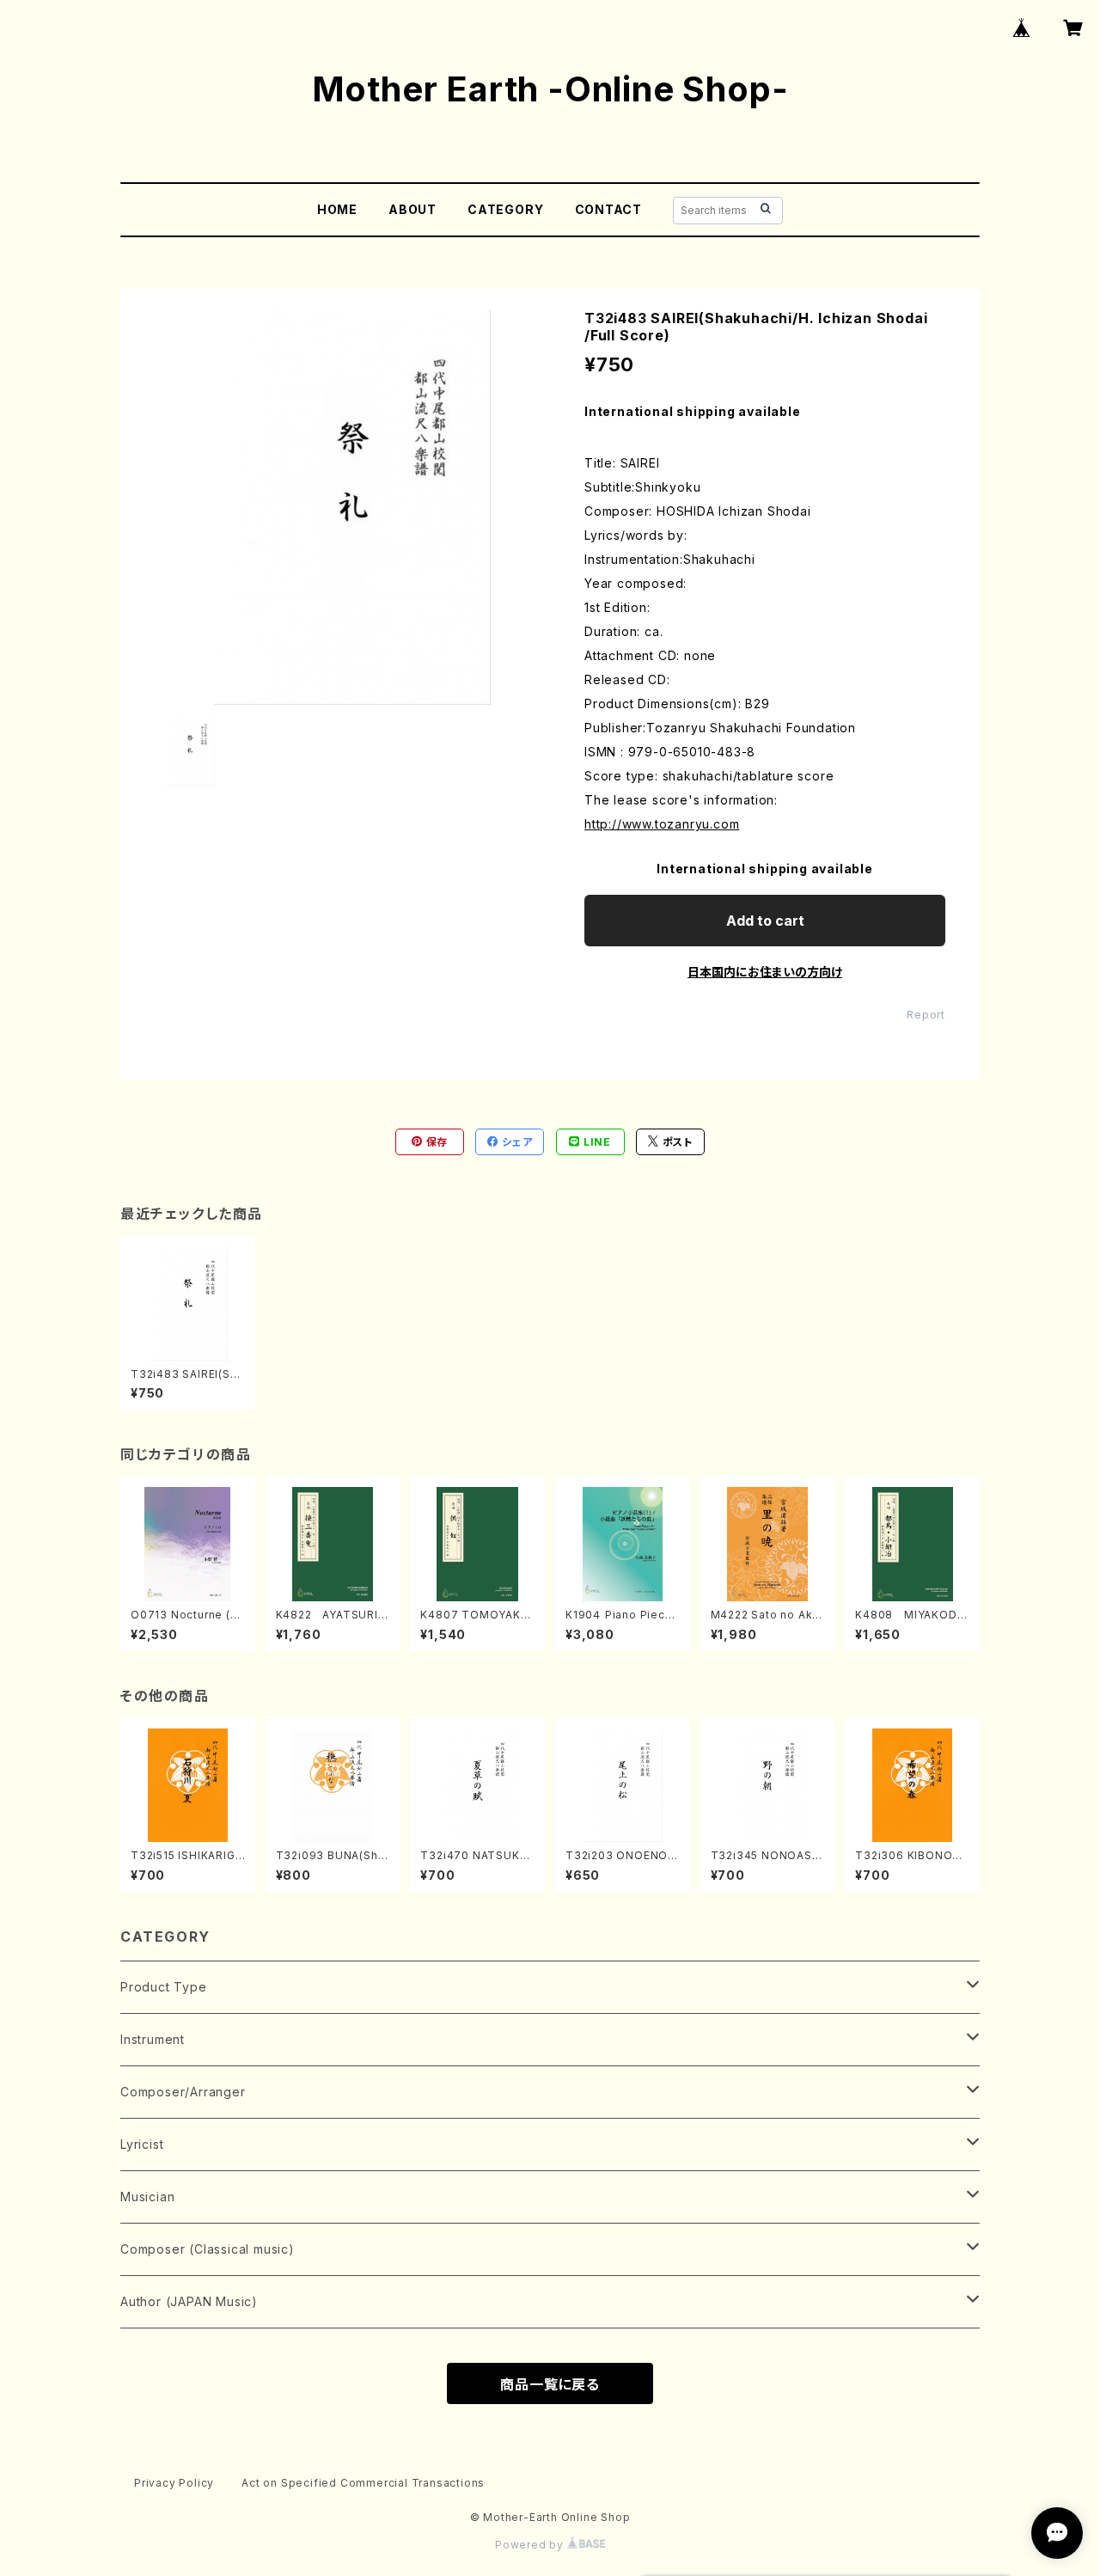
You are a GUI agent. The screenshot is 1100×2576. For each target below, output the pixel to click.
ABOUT (412, 209)
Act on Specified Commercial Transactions (363, 2483)
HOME (337, 209)
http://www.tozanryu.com (662, 824)
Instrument (153, 2039)
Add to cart (765, 921)
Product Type (164, 1987)
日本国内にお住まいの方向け (765, 972)
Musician (147, 2197)
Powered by (531, 2545)
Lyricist (142, 2144)
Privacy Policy (174, 2483)
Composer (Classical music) (208, 2249)
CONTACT (609, 209)
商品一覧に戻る (550, 2384)
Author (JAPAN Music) (189, 2301)
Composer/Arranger (183, 2092)
